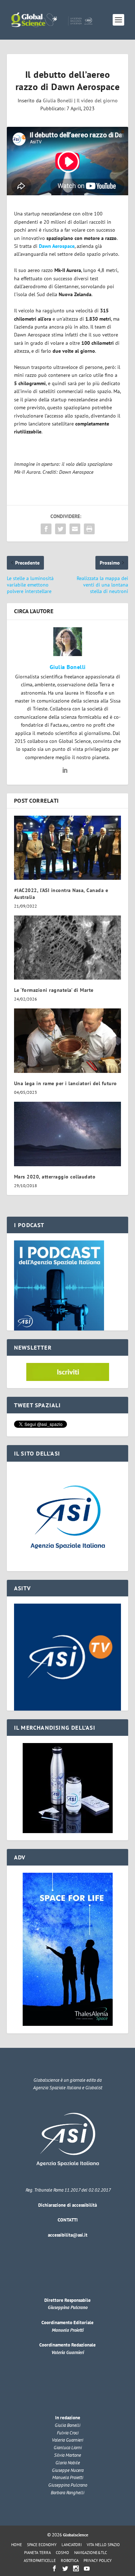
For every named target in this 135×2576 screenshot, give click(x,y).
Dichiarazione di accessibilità (67, 2205)
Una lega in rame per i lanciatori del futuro (66, 1083)
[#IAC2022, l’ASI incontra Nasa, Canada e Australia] (68, 848)
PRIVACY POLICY (98, 2561)
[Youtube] (87, 2568)
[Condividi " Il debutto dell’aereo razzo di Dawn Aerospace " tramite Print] (89, 529)
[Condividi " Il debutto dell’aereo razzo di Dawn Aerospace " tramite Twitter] (60, 529)
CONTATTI (68, 2220)
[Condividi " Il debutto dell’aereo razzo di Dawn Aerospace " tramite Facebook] (46, 529)
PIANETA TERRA (37, 2553)
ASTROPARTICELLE (40, 2561)
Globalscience (76, 2535)
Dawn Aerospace (57, 246)
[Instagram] (76, 2568)
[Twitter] (65, 2568)
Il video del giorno (97, 101)
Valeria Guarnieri (68, 2352)
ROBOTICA (70, 2561)
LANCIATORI (72, 2545)
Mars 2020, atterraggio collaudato (55, 1177)
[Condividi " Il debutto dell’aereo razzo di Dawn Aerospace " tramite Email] (75, 529)
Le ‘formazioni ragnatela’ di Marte (54, 990)
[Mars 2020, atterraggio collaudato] (68, 1134)
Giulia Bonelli (58, 101)
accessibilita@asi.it (68, 2235)
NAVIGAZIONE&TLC (91, 2553)
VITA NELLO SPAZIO (103, 2545)
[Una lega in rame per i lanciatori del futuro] (68, 1041)
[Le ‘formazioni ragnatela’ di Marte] (68, 948)
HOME (17, 2545)
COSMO (62, 2553)
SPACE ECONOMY (42, 2545)
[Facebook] (54, 2568)
